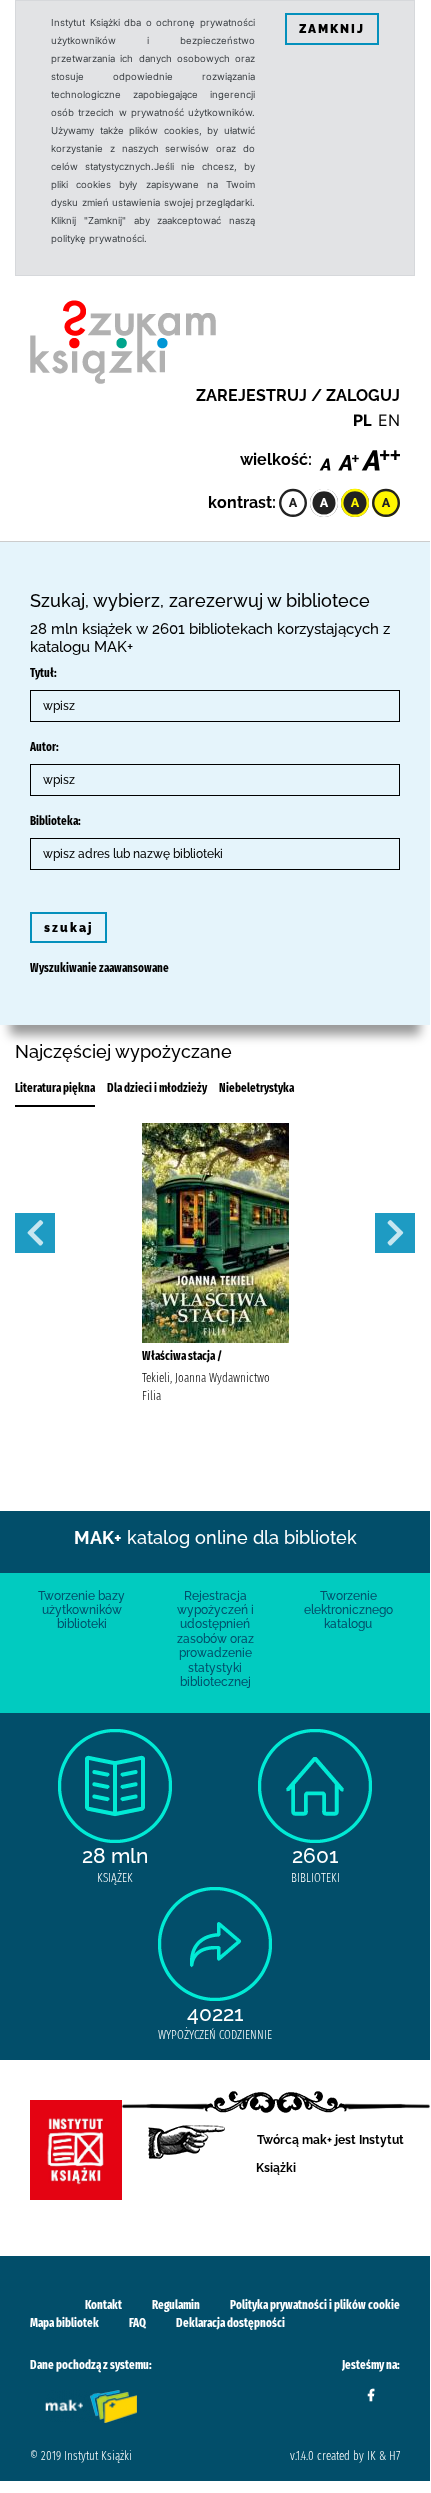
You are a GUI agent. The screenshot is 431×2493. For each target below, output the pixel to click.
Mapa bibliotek (64, 2323)
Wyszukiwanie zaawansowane (99, 968)
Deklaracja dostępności (230, 2323)
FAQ (137, 2323)
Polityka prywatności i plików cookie (315, 2305)
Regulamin (176, 2305)
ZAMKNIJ (332, 29)
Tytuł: (43, 673)
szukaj (68, 928)
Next (395, 1233)
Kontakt (103, 2305)
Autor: (44, 747)
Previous (35, 1233)
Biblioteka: (55, 821)
